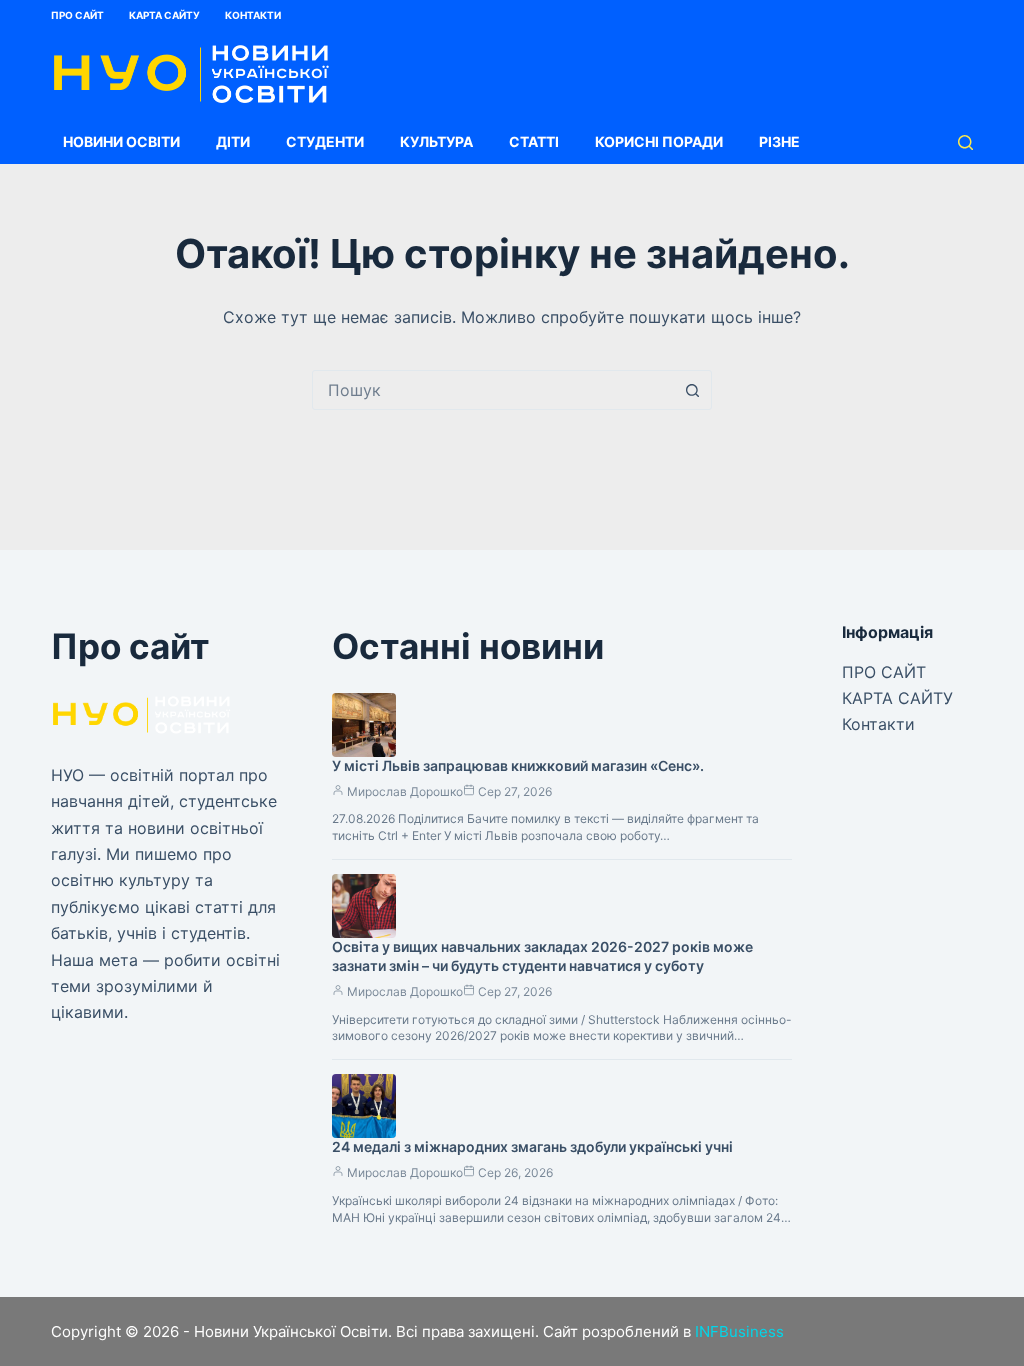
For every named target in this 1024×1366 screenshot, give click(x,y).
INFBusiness (739, 1331)
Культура (436, 141)
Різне (779, 141)
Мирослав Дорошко (405, 791)
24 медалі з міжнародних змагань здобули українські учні (532, 1146)
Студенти (325, 141)
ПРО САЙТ (77, 15)
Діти (233, 141)
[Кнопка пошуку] (692, 390)
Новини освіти (121, 141)
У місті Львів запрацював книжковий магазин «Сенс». (518, 765)
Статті (534, 141)
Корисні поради (659, 141)
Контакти (253, 15)
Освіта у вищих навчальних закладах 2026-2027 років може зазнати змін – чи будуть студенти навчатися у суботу (542, 956)
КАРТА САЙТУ (164, 15)
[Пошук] (965, 142)
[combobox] (493, 390)
